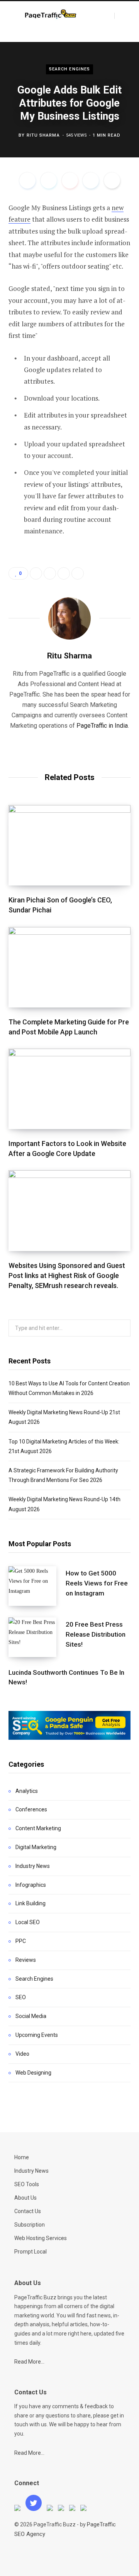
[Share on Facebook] (27, 180)
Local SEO (28, 1922)
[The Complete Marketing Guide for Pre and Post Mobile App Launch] (69, 967)
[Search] (121, 16)
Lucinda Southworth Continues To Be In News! (66, 1677)
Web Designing (33, 2073)
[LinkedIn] (91, 180)
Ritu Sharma (43, 135)
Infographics (31, 1885)
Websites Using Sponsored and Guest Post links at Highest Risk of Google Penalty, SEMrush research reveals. (67, 1275)
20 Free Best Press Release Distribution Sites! (96, 1634)
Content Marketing (38, 1828)
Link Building (31, 1903)
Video (22, 2054)
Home (22, 2157)
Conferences (31, 1809)
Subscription (30, 2225)
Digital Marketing (36, 1847)
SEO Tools (27, 2184)
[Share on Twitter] (49, 180)
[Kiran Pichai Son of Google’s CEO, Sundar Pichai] (69, 845)
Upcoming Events (37, 2035)
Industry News (33, 1866)
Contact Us (28, 2211)
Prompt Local (31, 2252)
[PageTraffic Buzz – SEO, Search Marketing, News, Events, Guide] (51, 15)
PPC (21, 1941)
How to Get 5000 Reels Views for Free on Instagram (97, 1583)
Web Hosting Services (41, 2238)
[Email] (112, 180)
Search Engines (69, 69)
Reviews (26, 1960)
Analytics (27, 1791)
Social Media (31, 2016)
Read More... (29, 2362)
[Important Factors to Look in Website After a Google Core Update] (69, 1089)
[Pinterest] (70, 180)
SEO (21, 1997)
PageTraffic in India (102, 726)
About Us (25, 2198)
